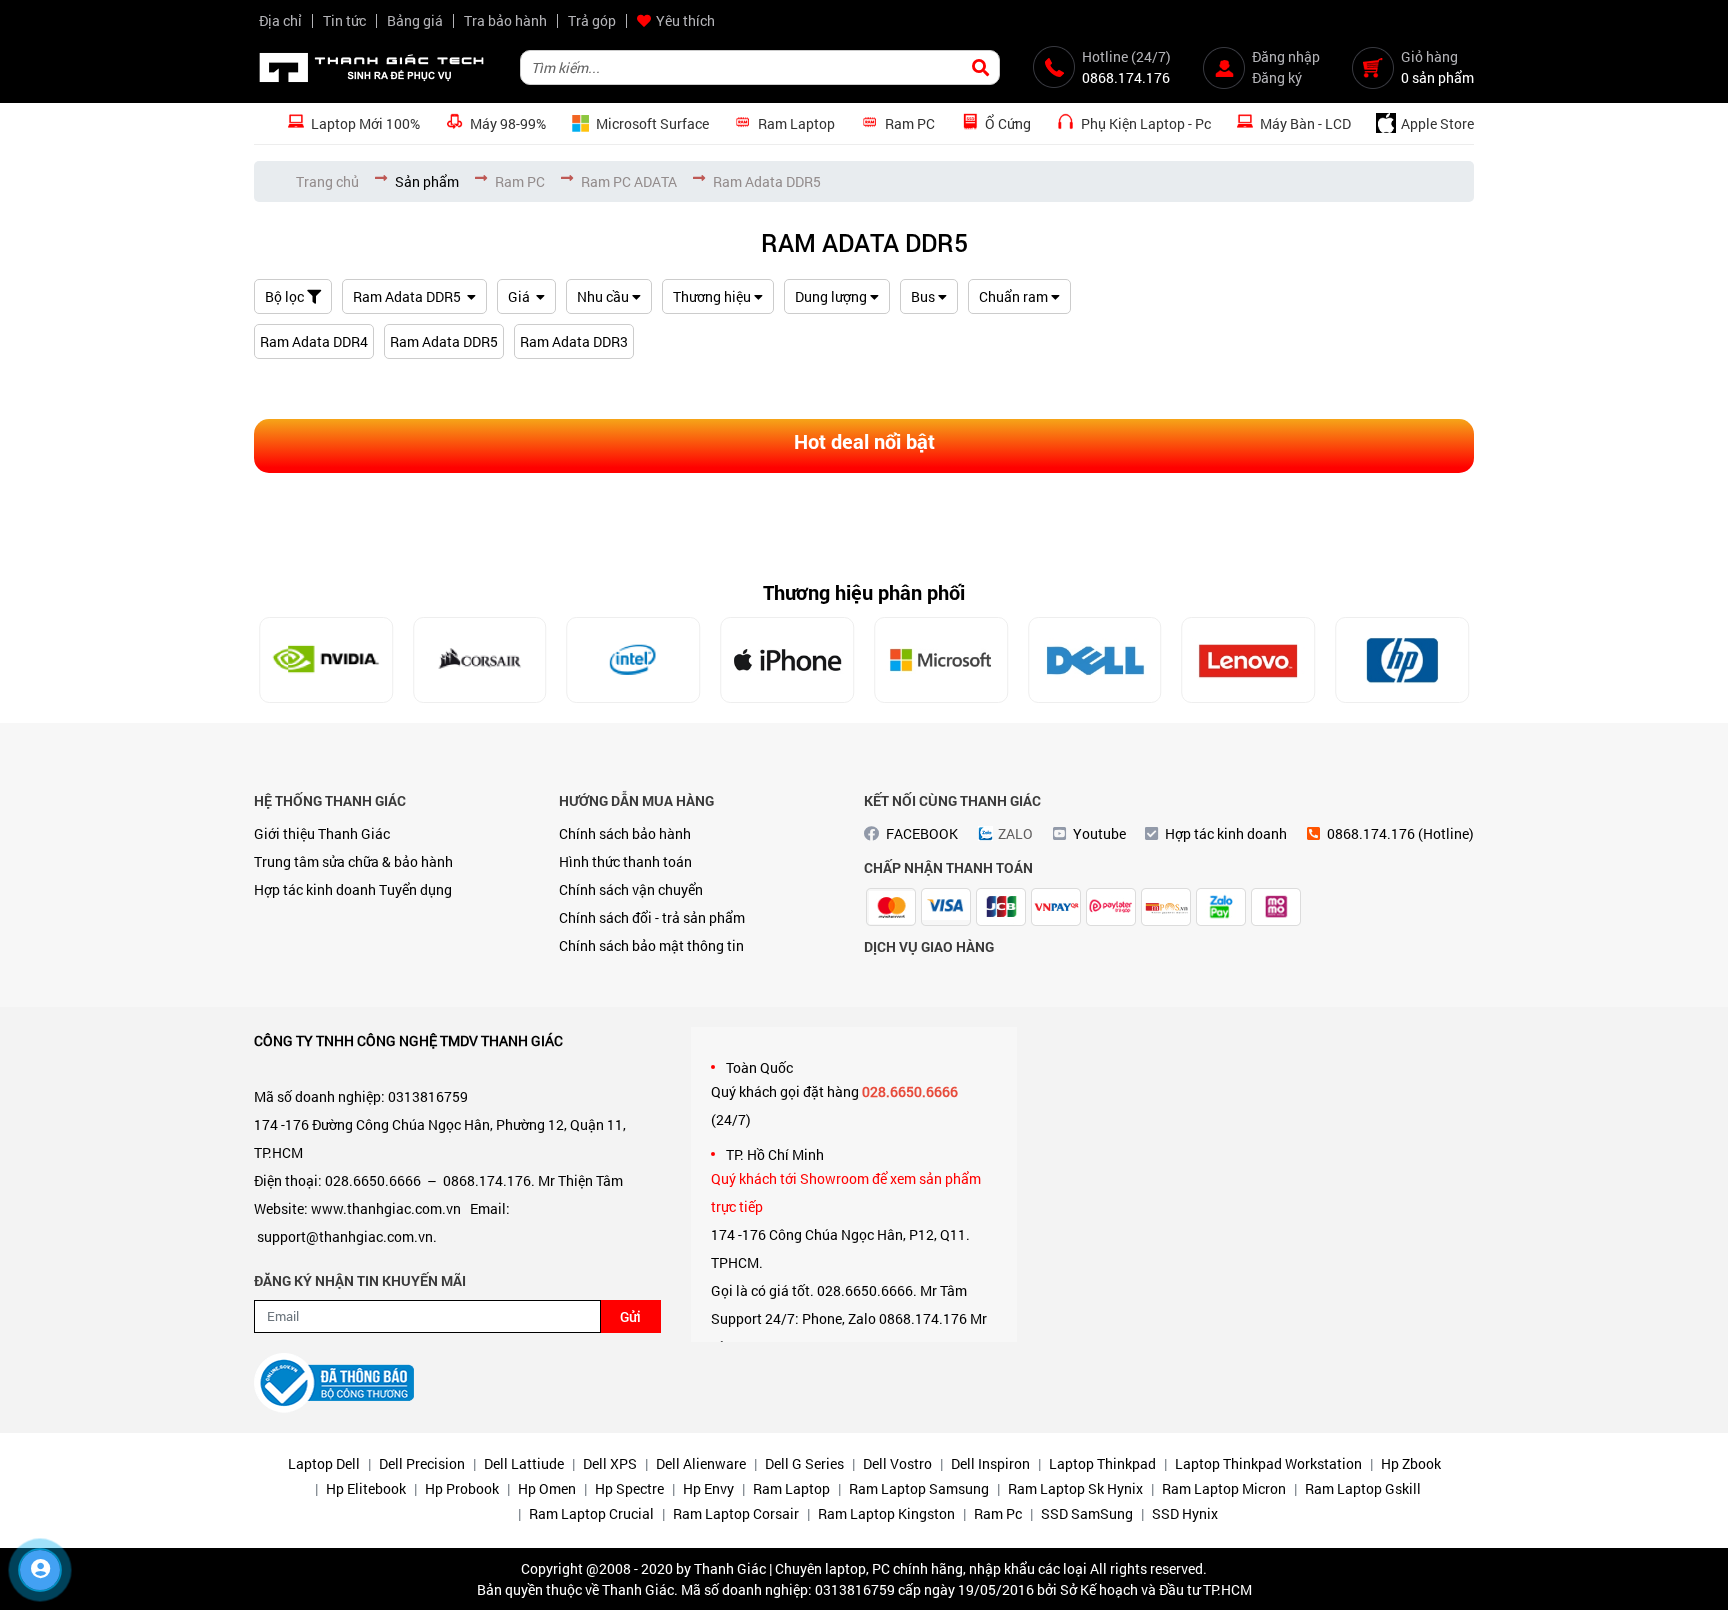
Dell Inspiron (990, 1463)
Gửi (630, 1316)
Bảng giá (415, 20)
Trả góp (592, 20)
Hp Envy (708, 1488)
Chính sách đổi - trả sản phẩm (652, 917)
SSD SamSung (1087, 1513)
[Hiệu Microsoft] (941, 660)
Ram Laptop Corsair (736, 1513)
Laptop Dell (324, 1463)
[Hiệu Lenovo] (1249, 660)
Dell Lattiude (524, 1463)
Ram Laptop (791, 1488)
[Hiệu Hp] (1402, 660)
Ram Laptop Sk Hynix (1075, 1488)
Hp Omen (547, 1488)
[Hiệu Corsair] (480, 660)
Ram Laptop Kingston (886, 1513)
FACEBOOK (922, 833)
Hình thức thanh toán (625, 861)
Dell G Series (804, 1463)
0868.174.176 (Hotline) (1400, 833)
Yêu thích (685, 20)
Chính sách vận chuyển (631, 889)
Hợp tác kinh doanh (315, 889)
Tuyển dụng (415, 889)
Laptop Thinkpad (1102, 1463)
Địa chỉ (280, 20)
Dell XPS (610, 1463)
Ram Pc (998, 1513)
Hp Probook (462, 1488)
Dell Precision (422, 1463)
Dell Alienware (701, 1463)
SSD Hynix (1185, 1513)
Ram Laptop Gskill (1363, 1488)
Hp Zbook (1411, 1463)
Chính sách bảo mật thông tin (651, 945)
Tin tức (344, 20)
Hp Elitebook (366, 1488)
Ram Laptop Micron (1224, 1488)
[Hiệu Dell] (1095, 660)
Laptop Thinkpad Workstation (1268, 1463)
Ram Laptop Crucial (591, 1513)
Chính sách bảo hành (625, 833)
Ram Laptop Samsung (919, 1488)
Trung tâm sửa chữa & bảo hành (353, 861)
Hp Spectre (629, 1488)
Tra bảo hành (505, 20)
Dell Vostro (897, 1463)
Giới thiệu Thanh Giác (322, 833)
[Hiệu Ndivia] (326, 660)
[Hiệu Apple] (787, 660)
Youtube (1099, 833)
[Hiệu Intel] (634, 660)
